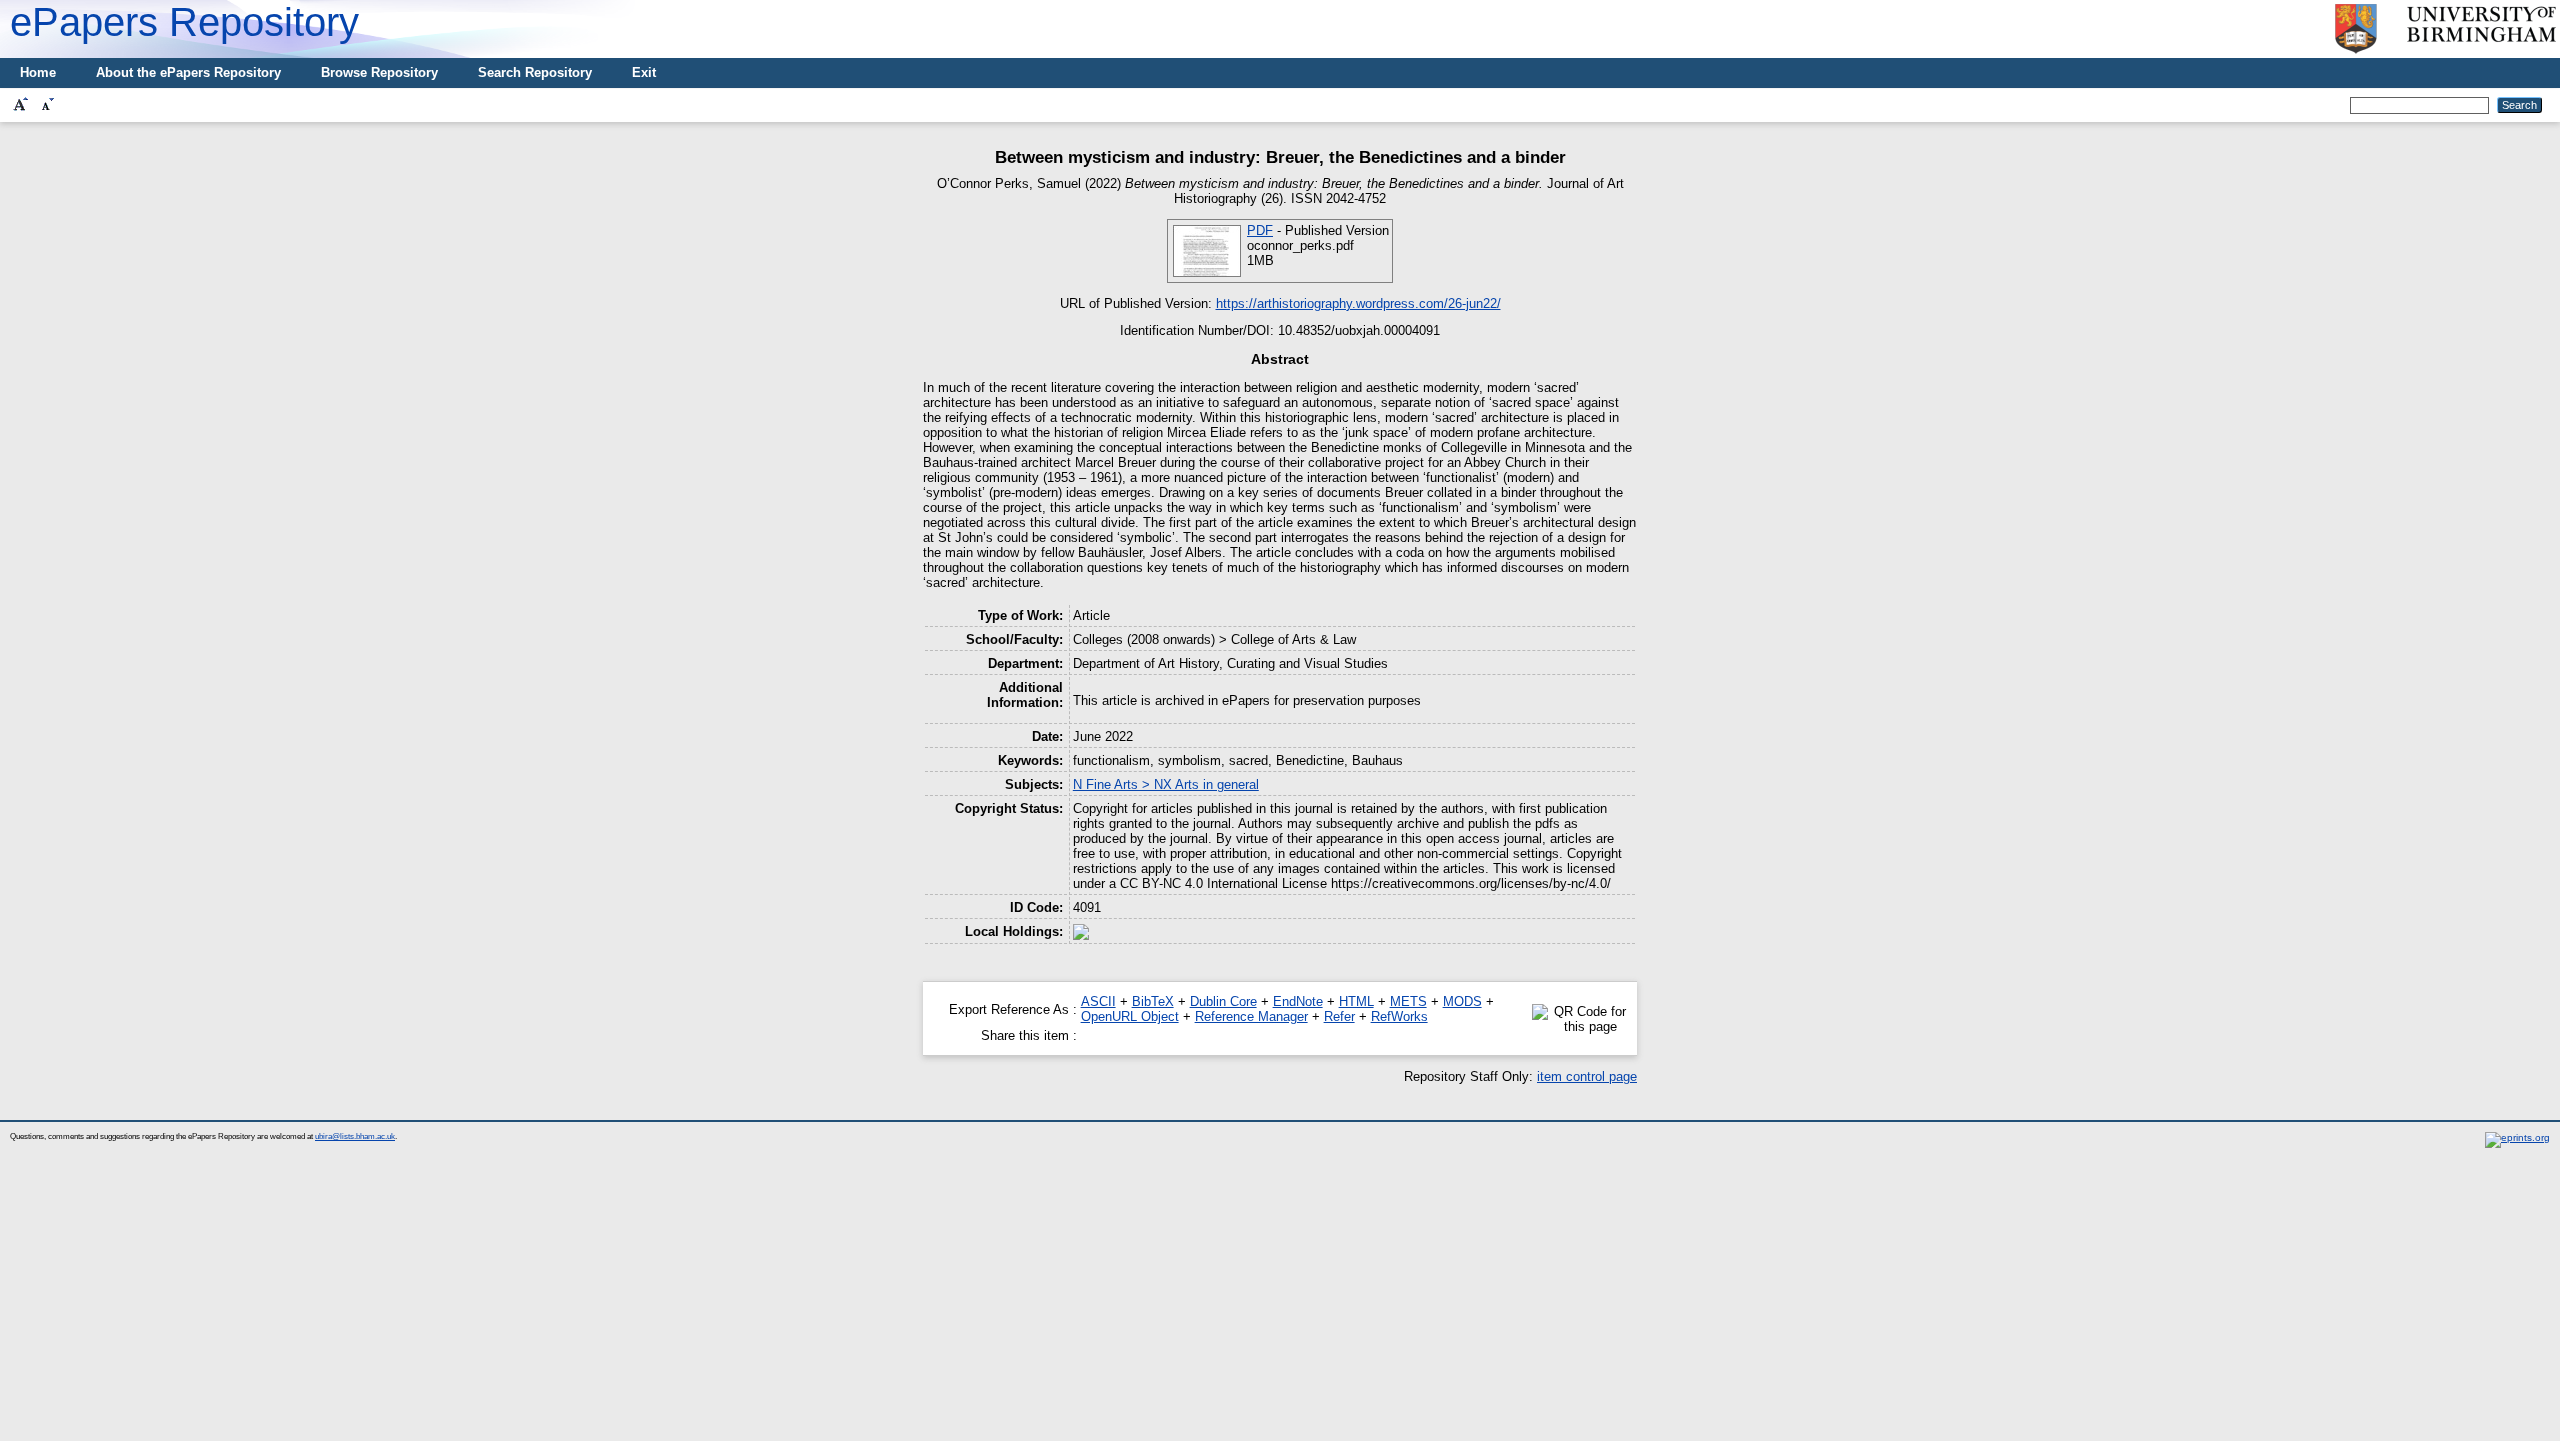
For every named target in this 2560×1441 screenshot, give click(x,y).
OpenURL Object (1130, 1016)
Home (38, 72)
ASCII (1098, 1001)
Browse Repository (379, 72)
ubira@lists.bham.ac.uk (355, 1136)
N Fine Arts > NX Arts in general (1166, 784)
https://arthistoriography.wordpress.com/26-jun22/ (1358, 303)
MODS (1462, 1001)
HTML (1356, 1001)
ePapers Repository (184, 22)
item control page (1587, 1076)
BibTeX (1153, 1001)
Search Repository (535, 72)
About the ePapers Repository (188, 72)
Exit (644, 72)
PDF (1260, 230)
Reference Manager (1251, 1016)
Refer (1339, 1016)
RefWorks (1399, 1016)
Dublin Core (1223, 1001)
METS (1408, 1001)
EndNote (1298, 1001)
